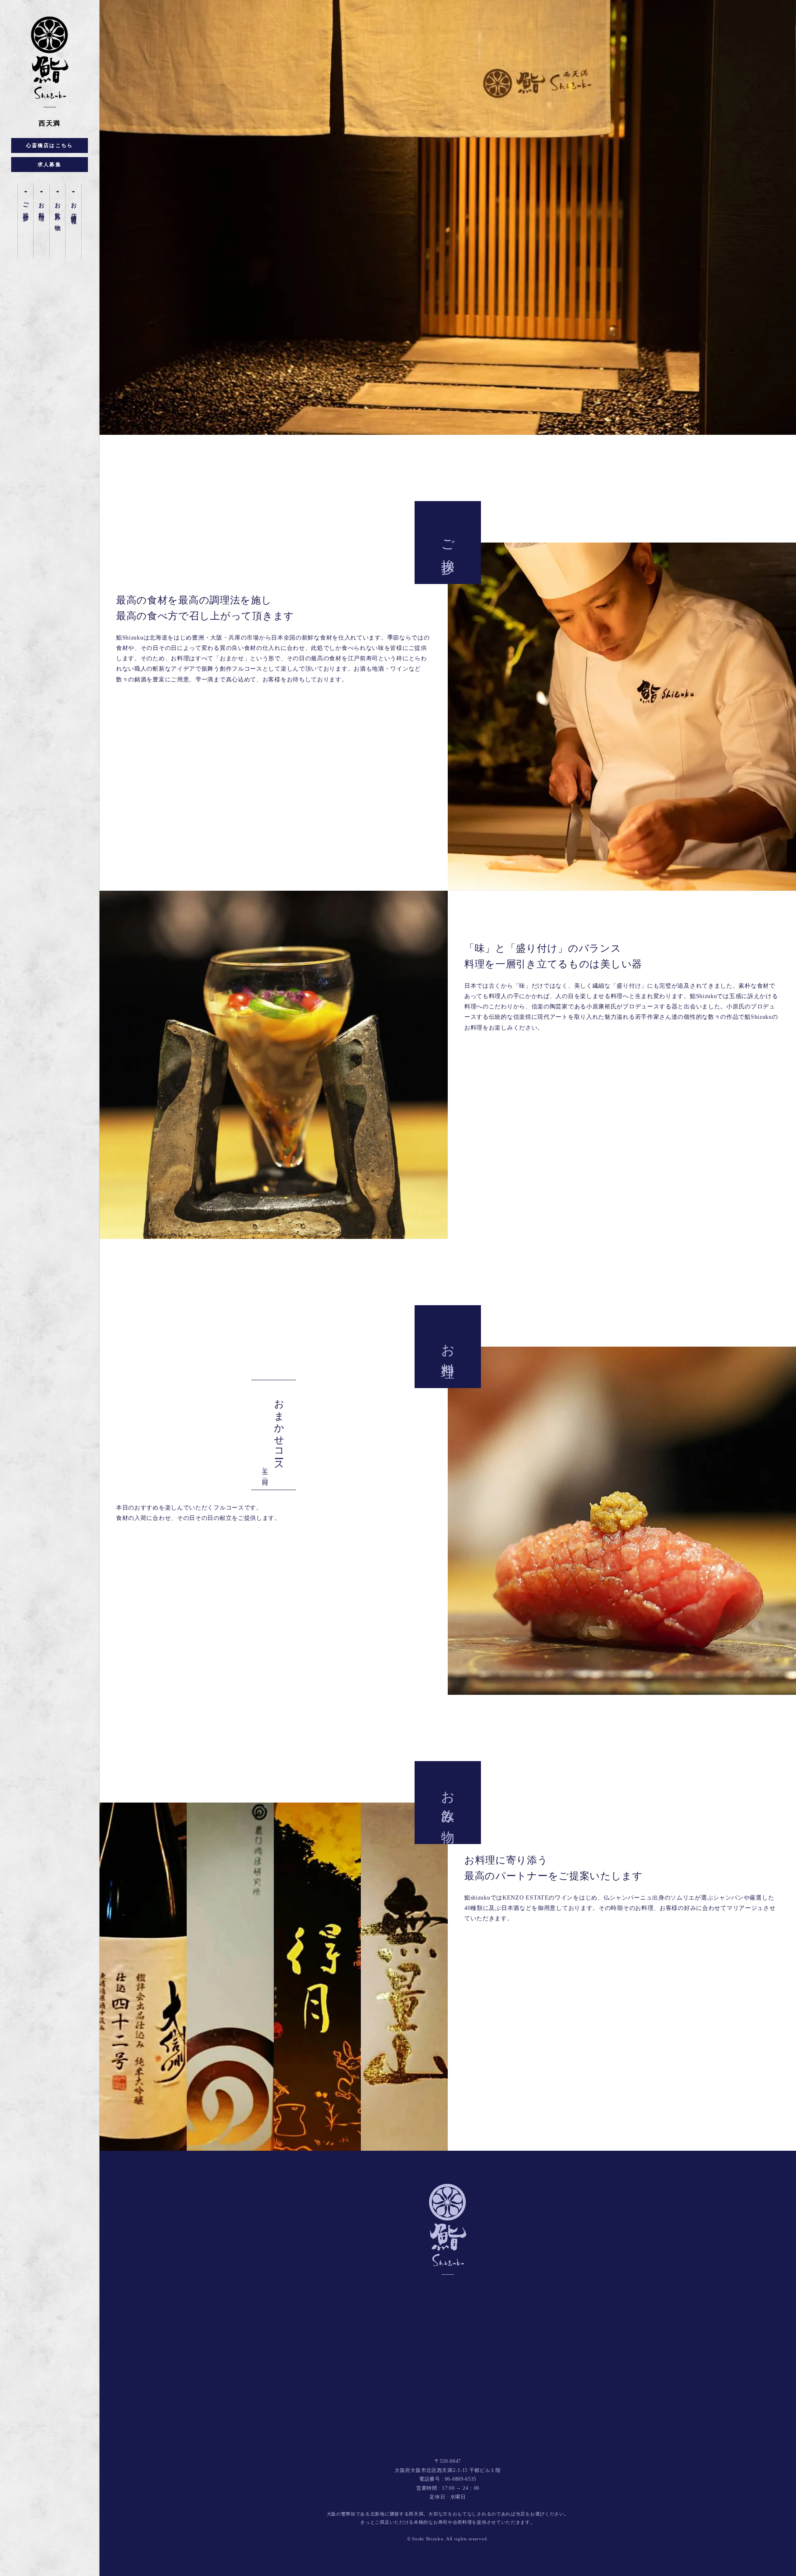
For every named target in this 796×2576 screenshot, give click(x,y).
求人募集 (50, 165)
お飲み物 (57, 211)
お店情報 (74, 208)
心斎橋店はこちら (50, 145)
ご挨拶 (25, 206)
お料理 (42, 206)
